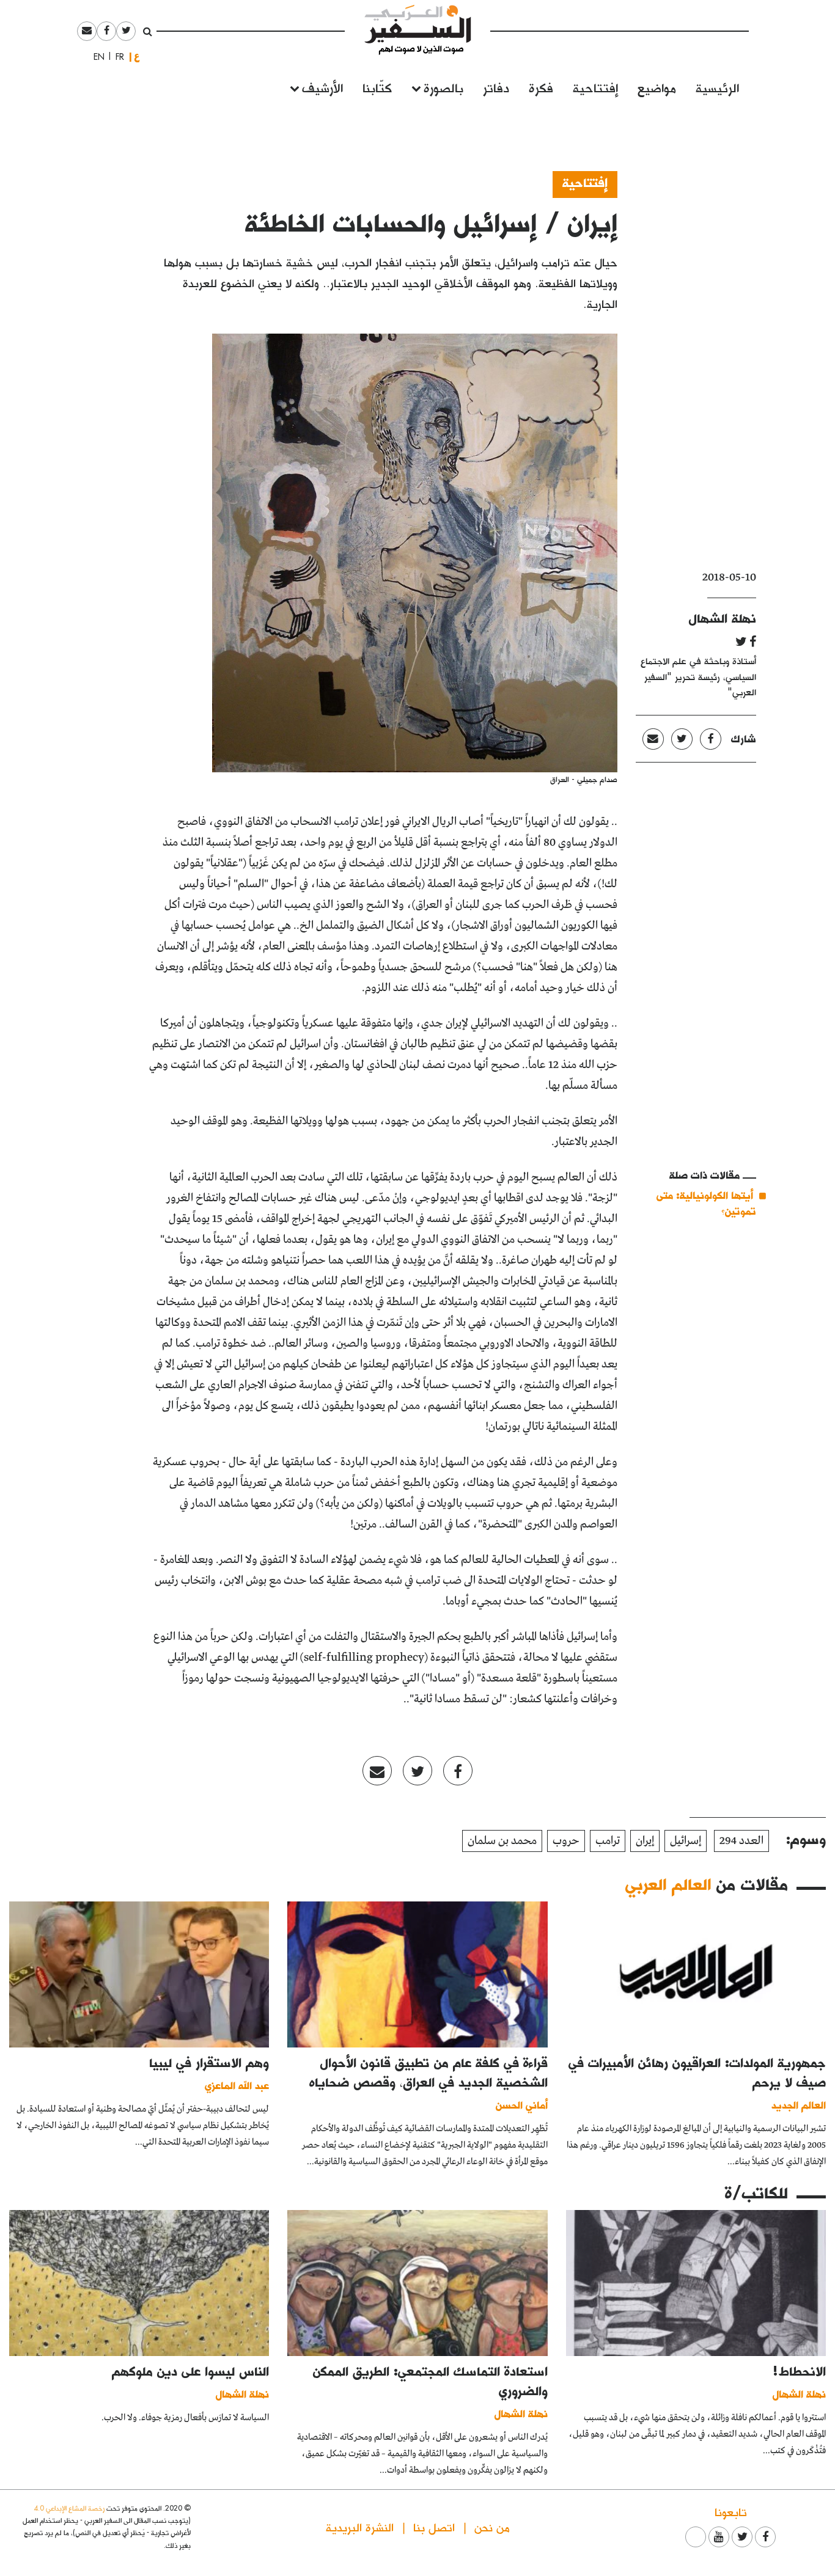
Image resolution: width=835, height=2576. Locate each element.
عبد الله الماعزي (237, 2085)
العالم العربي (668, 1884)
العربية (137, 57)
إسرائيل (686, 1841)
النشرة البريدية (360, 2527)
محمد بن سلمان (502, 1841)
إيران (645, 1841)
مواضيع (657, 87)
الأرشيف (322, 87)
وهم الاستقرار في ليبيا (209, 2062)
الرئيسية (717, 87)
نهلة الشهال (723, 618)
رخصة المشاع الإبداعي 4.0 (69, 2508)
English (95, 57)
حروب (566, 1841)
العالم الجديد (799, 2105)
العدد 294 (741, 1841)
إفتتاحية (595, 87)
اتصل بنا (434, 2527)
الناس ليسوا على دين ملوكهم (190, 2371)
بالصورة (443, 87)
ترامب (608, 1841)
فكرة (541, 87)
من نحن (492, 2527)
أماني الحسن (522, 2105)
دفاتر (496, 87)
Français (116, 57)
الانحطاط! (800, 2371)
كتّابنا (377, 87)
